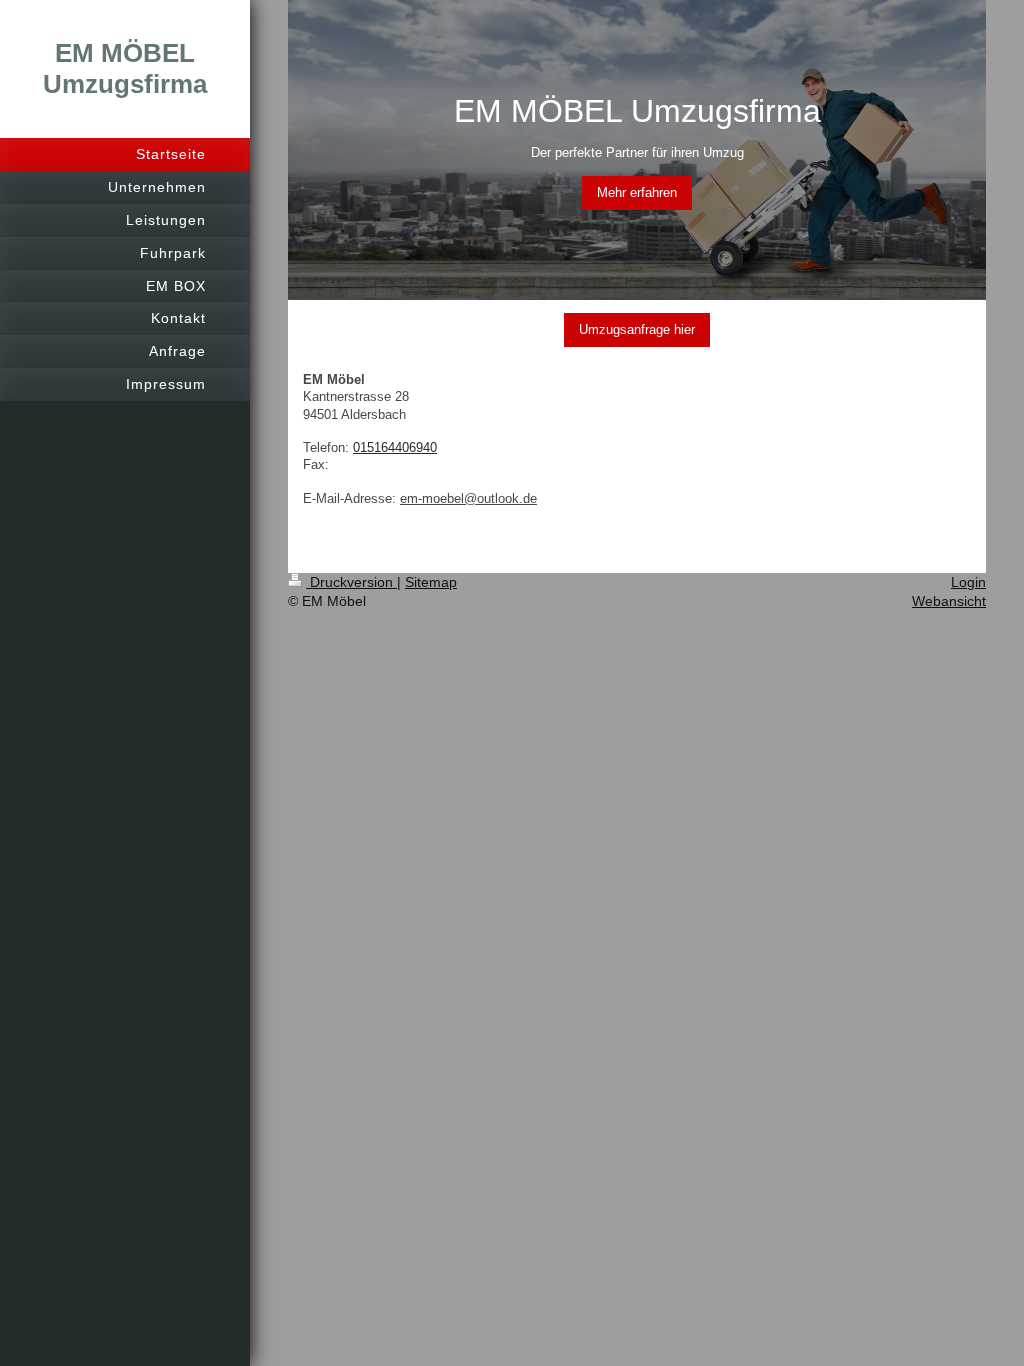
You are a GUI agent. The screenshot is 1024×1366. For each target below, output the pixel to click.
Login (968, 582)
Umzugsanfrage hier (637, 329)
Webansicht (949, 601)
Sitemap (431, 582)
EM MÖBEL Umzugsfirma (125, 68)
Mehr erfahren (637, 192)
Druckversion (351, 582)
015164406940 (395, 447)
